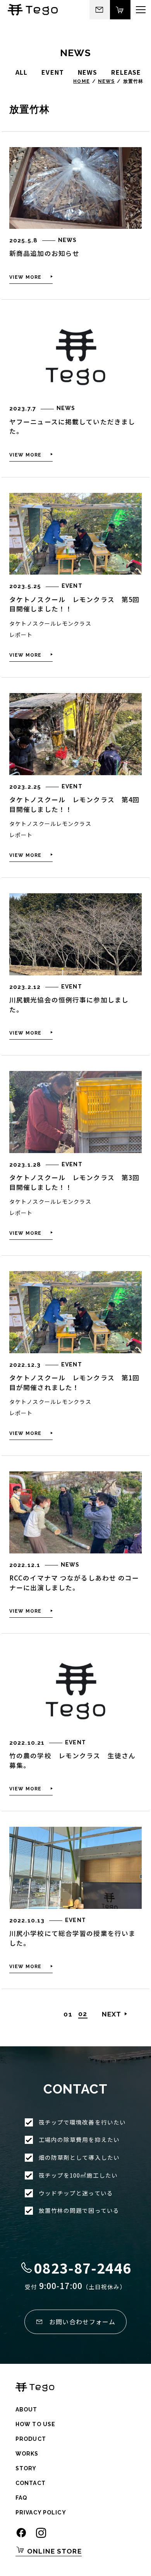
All (21, 72)
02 (83, 2014)
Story (26, 2468)
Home (81, 81)
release (126, 72)
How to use (35, 2424)
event (53, 72)
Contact (31, 2483)
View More (25, 277)
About (27, 2410)
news (88, 72)
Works (27, 2454)
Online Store (53, 2551)
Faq (21, 2498)
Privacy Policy (41, 2513)
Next (112, 2014)
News (106, 81)
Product (31, 2439)
